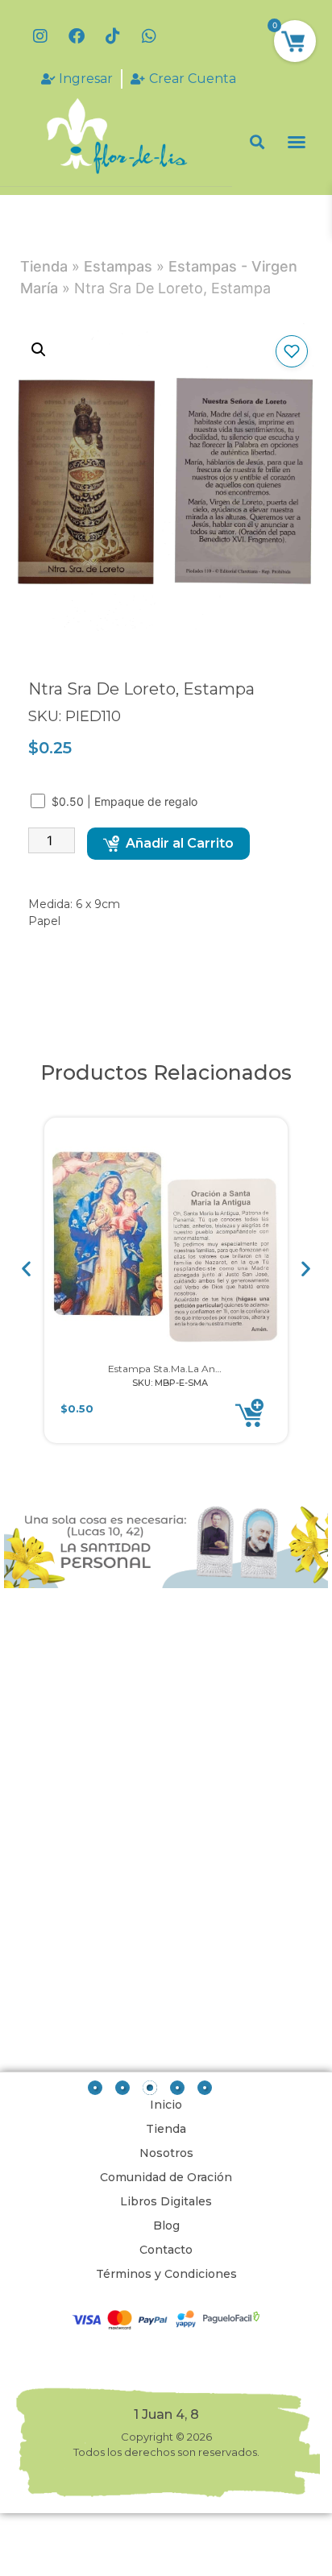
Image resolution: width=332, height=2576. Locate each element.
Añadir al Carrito (180, 843)
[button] (257, 142)
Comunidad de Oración (166, 2177)
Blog (166, 2225)
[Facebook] (77, 36)
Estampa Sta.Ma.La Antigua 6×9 (184, 1369)
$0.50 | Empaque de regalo (126, 801)
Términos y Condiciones (166, 2274)
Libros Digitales (166, 2201)
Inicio (166, 2105)
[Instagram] (40, 36)
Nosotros (166, 2153)
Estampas (118, 266)
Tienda (44, 266)
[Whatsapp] (149, 36)
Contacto (166, 2250)
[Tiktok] (113, 36)
